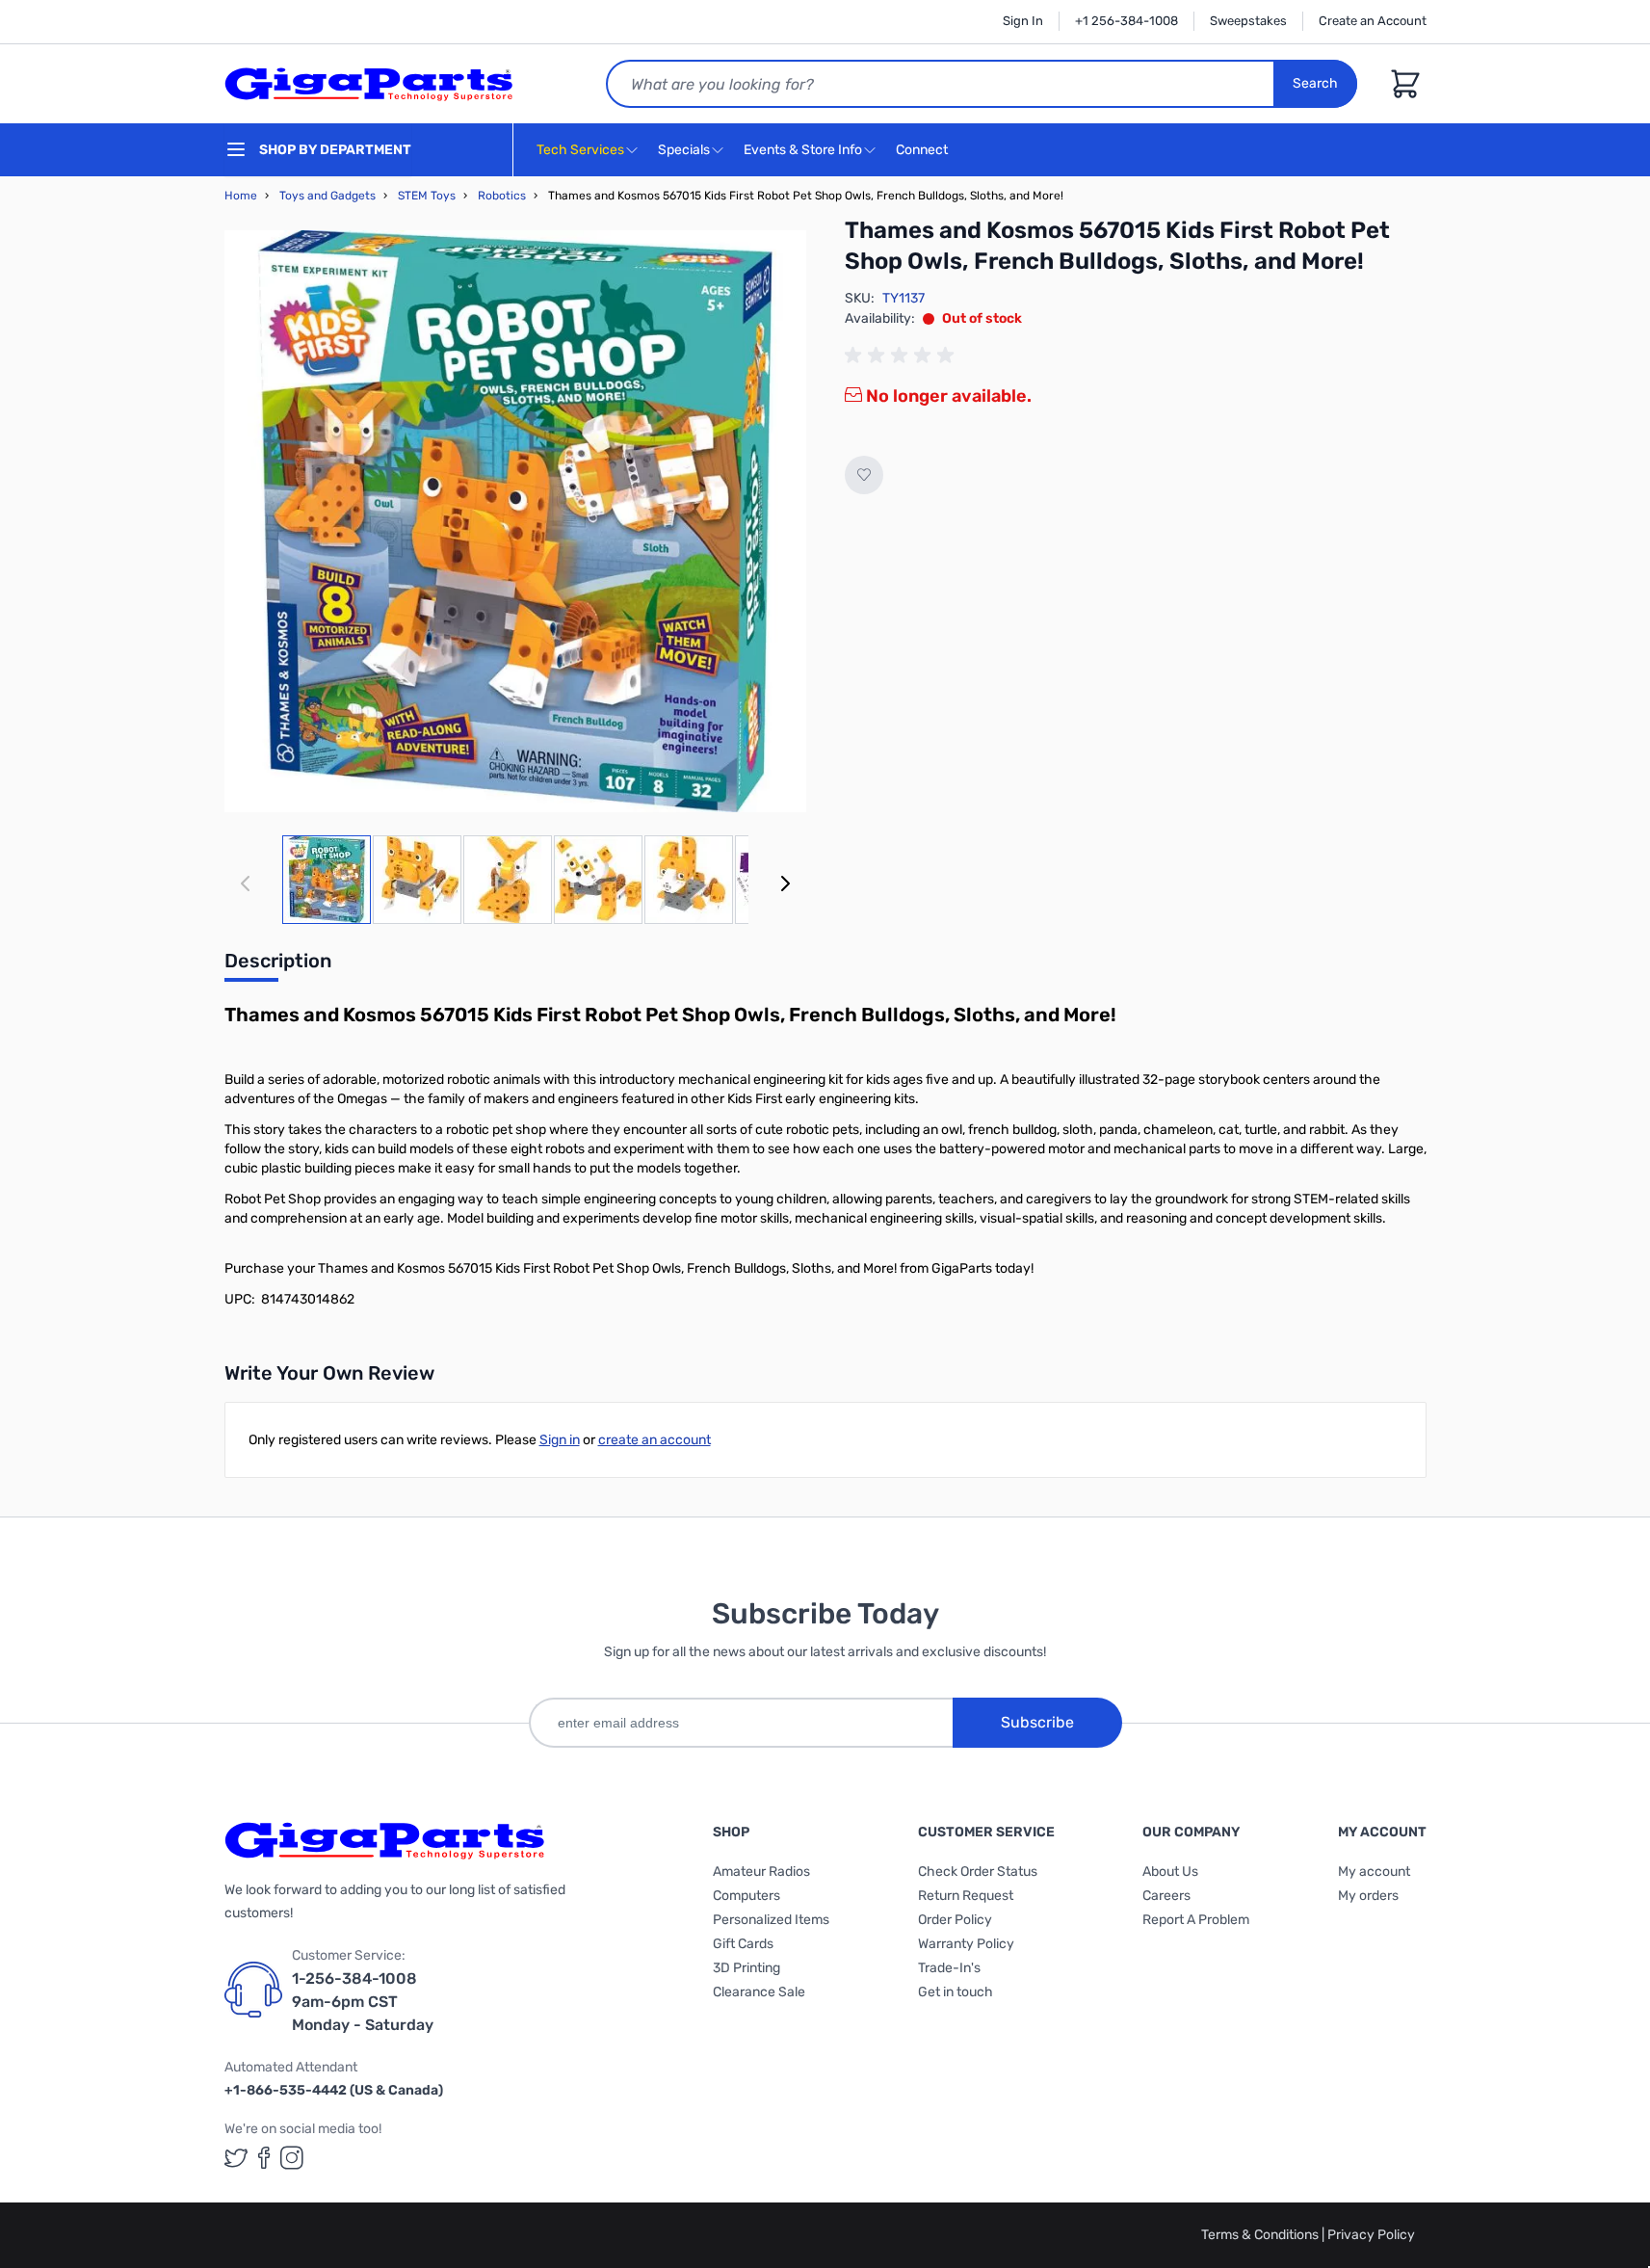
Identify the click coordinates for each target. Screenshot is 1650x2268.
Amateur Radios (761, 1872)
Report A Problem (1196, 1920)
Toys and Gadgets (327, 196)
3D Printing (746, 1968)
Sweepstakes (1248, 21)
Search (1315, 83)
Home (241, 196)
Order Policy (955, 1920)
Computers (746, 1896)
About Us (1170, 1872)
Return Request (966, 1896)
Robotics (502, 196)
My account (1374, 1872)
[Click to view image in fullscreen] (515, 521)
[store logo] (369, 84)
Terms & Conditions (1261, 2235)
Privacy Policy (1371, 2235)
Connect (923, 150)
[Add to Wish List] (864, 475)
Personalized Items (771, 1920)
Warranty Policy (966, 1944)
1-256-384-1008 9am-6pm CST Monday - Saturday (363, 2002)
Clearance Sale (759, 1992)
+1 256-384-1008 (1126, 21)
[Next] (785, 883)
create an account (655, 1440)
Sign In (1023, 21)
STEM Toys (427, 196)
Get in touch (956, 1992)
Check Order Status (978, 1872)
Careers (1166, 1896)
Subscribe (1037, 1722)
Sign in (560, 1440)
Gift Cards (743, 1944)
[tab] (278, 966)
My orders (1368, 1896)
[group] (903, 356)
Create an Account (1373, 21)
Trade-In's (949, 1968)
